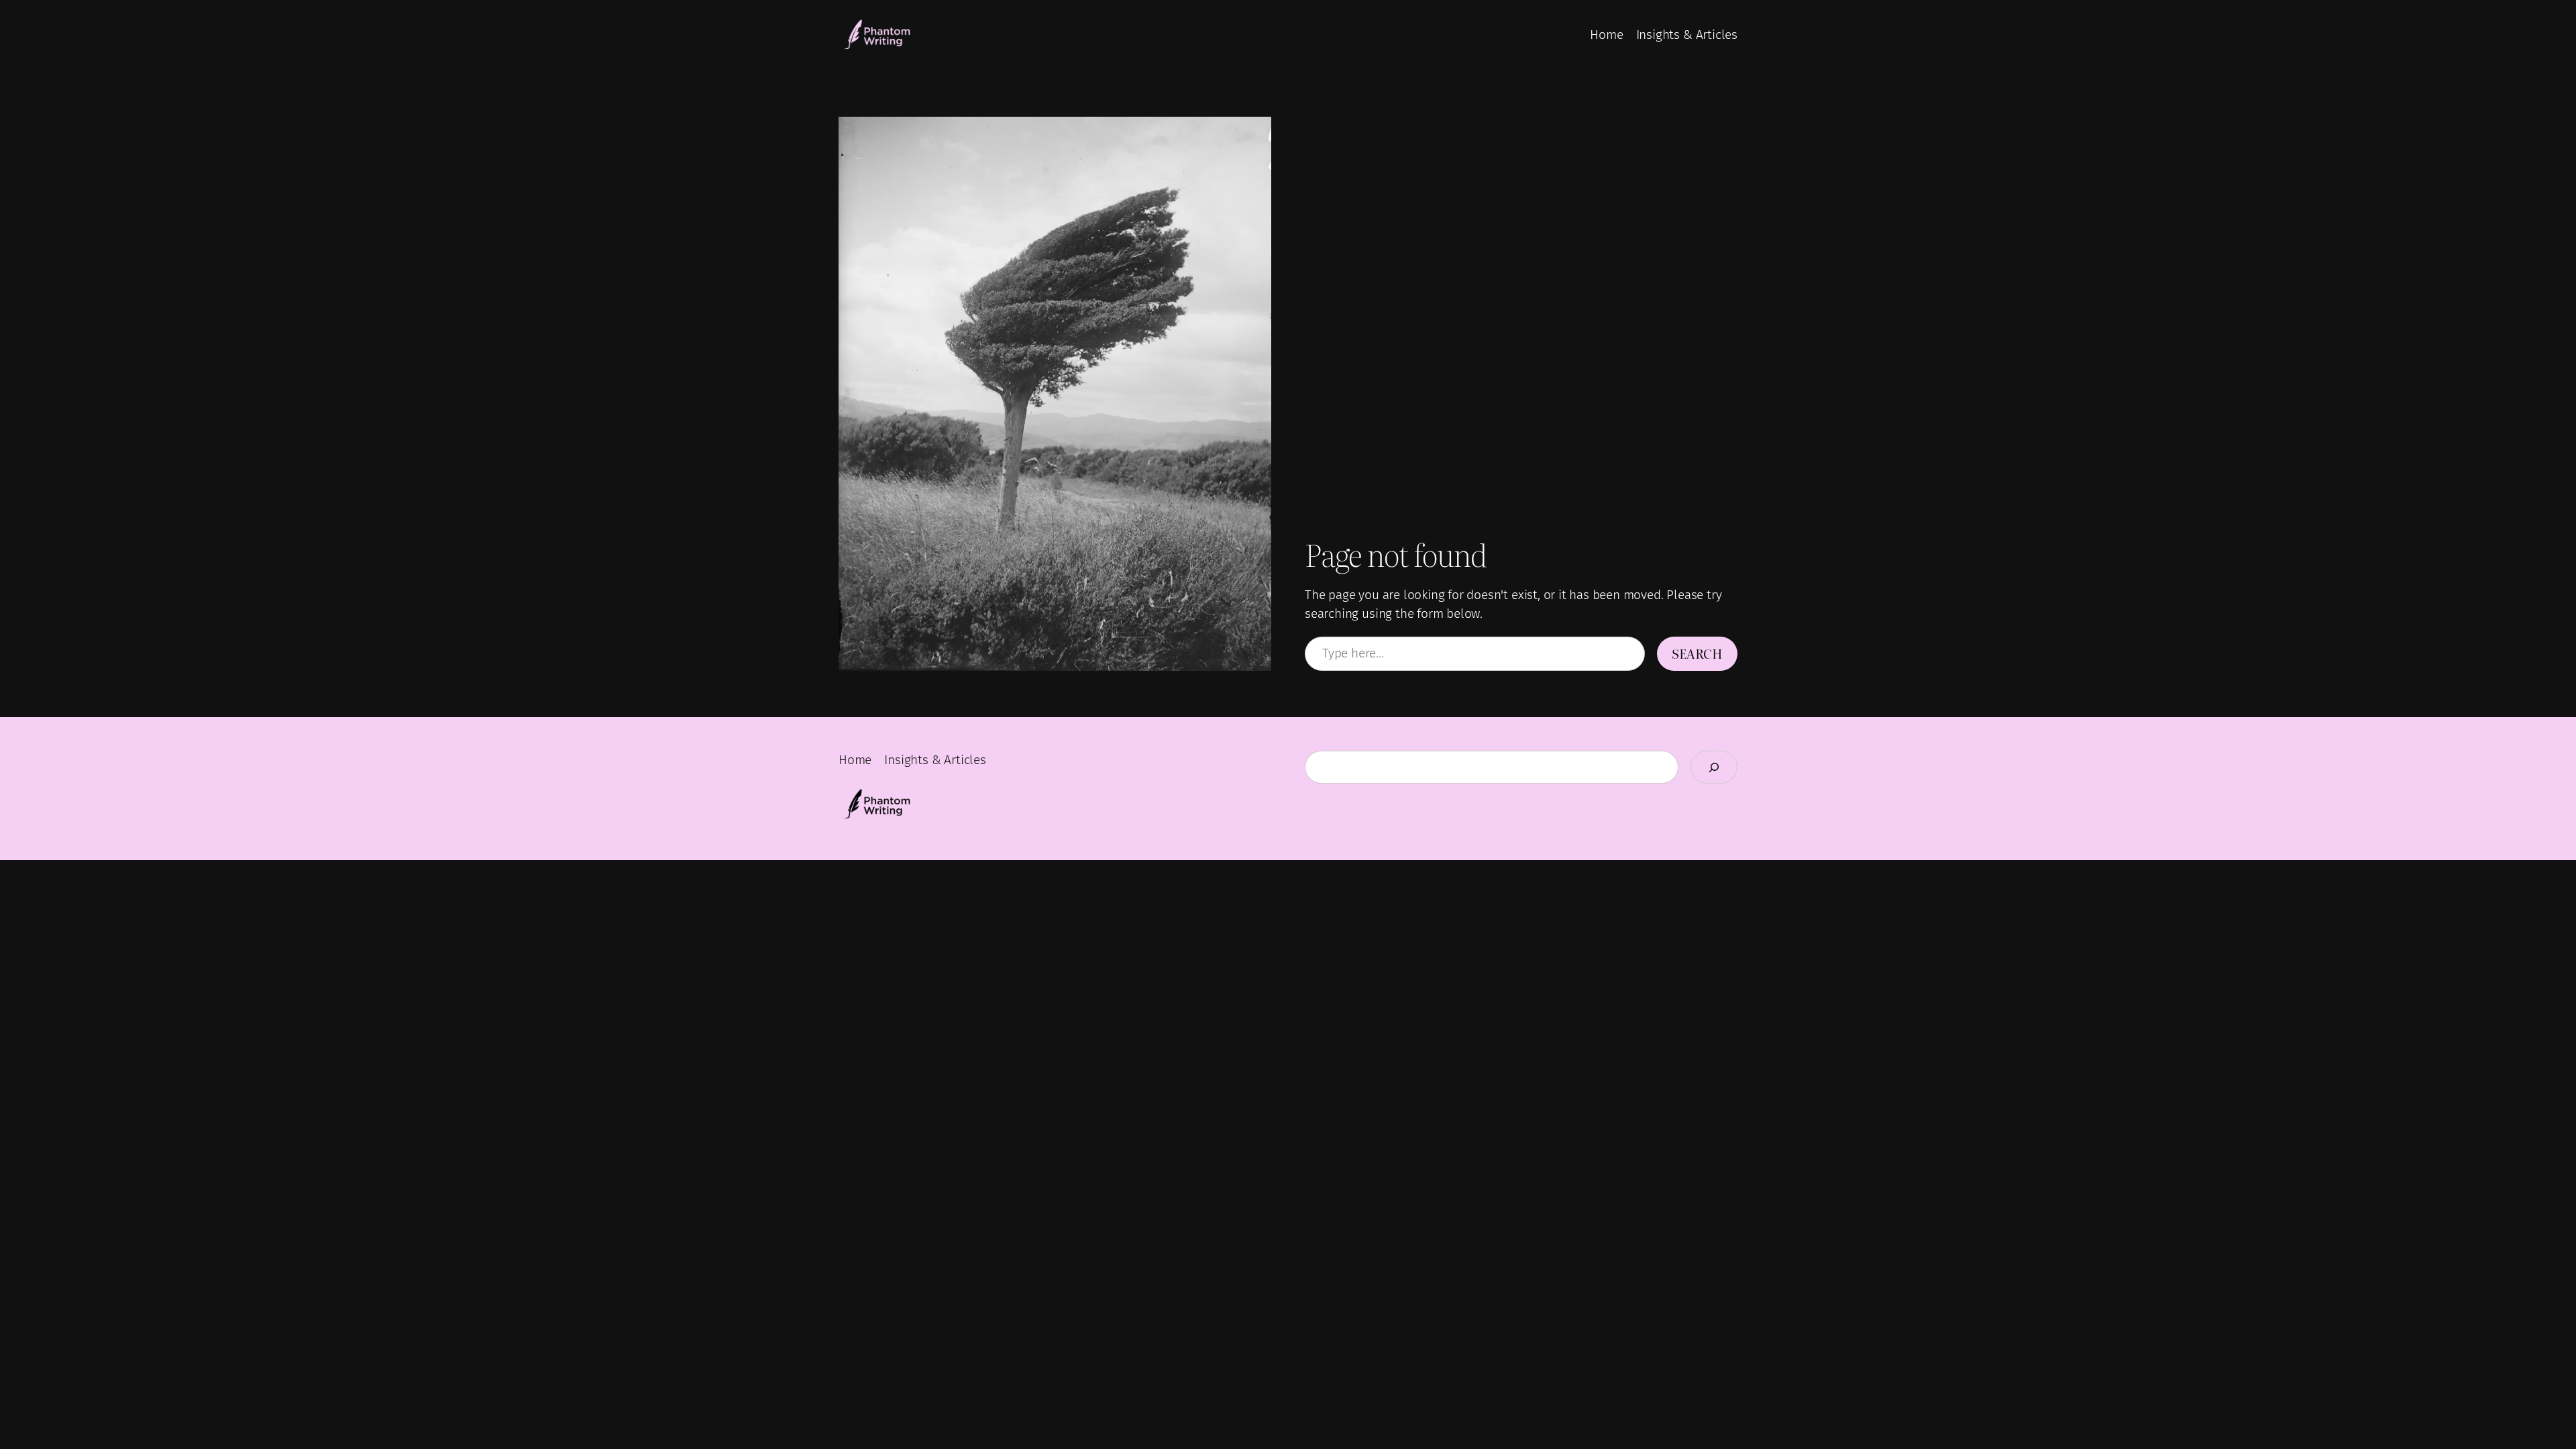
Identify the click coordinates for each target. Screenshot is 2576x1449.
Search (1697, 653)
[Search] (1714, 767)
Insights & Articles (1687, 35)
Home (1606, 35)
